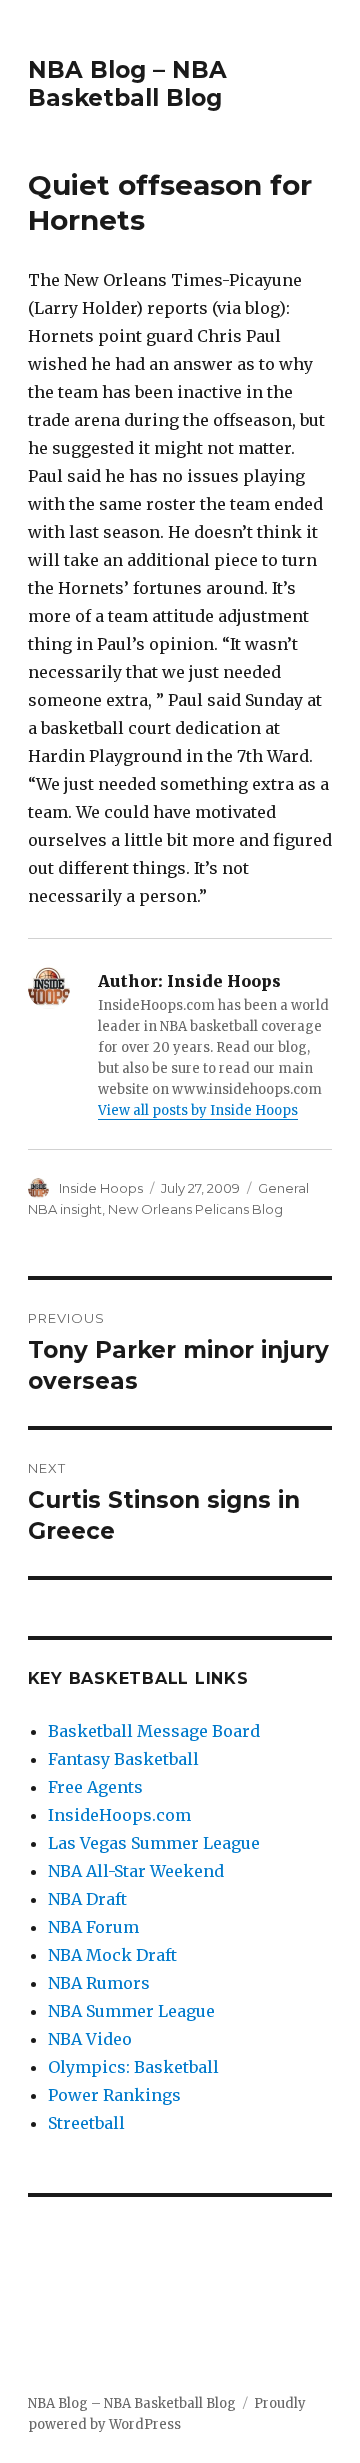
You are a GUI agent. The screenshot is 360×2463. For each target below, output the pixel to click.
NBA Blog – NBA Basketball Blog (127, 84)
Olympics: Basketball (133, 2067)
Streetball (86, 2123)
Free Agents (95, 1787)
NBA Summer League (131, 2011)
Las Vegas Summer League (154, 1843)
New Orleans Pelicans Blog (195, 1209)
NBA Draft (87, 1899)
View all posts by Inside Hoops (198, 1110)
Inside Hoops (101, 1188)
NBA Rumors (99, 1983)
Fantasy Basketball (123, 1759)
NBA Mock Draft (112, 1955)
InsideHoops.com (119, 1815)
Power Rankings (114, 2095)
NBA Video (90, 2039)
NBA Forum (93, 1927)
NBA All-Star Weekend (136, 1871)
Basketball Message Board (154, 1731)
